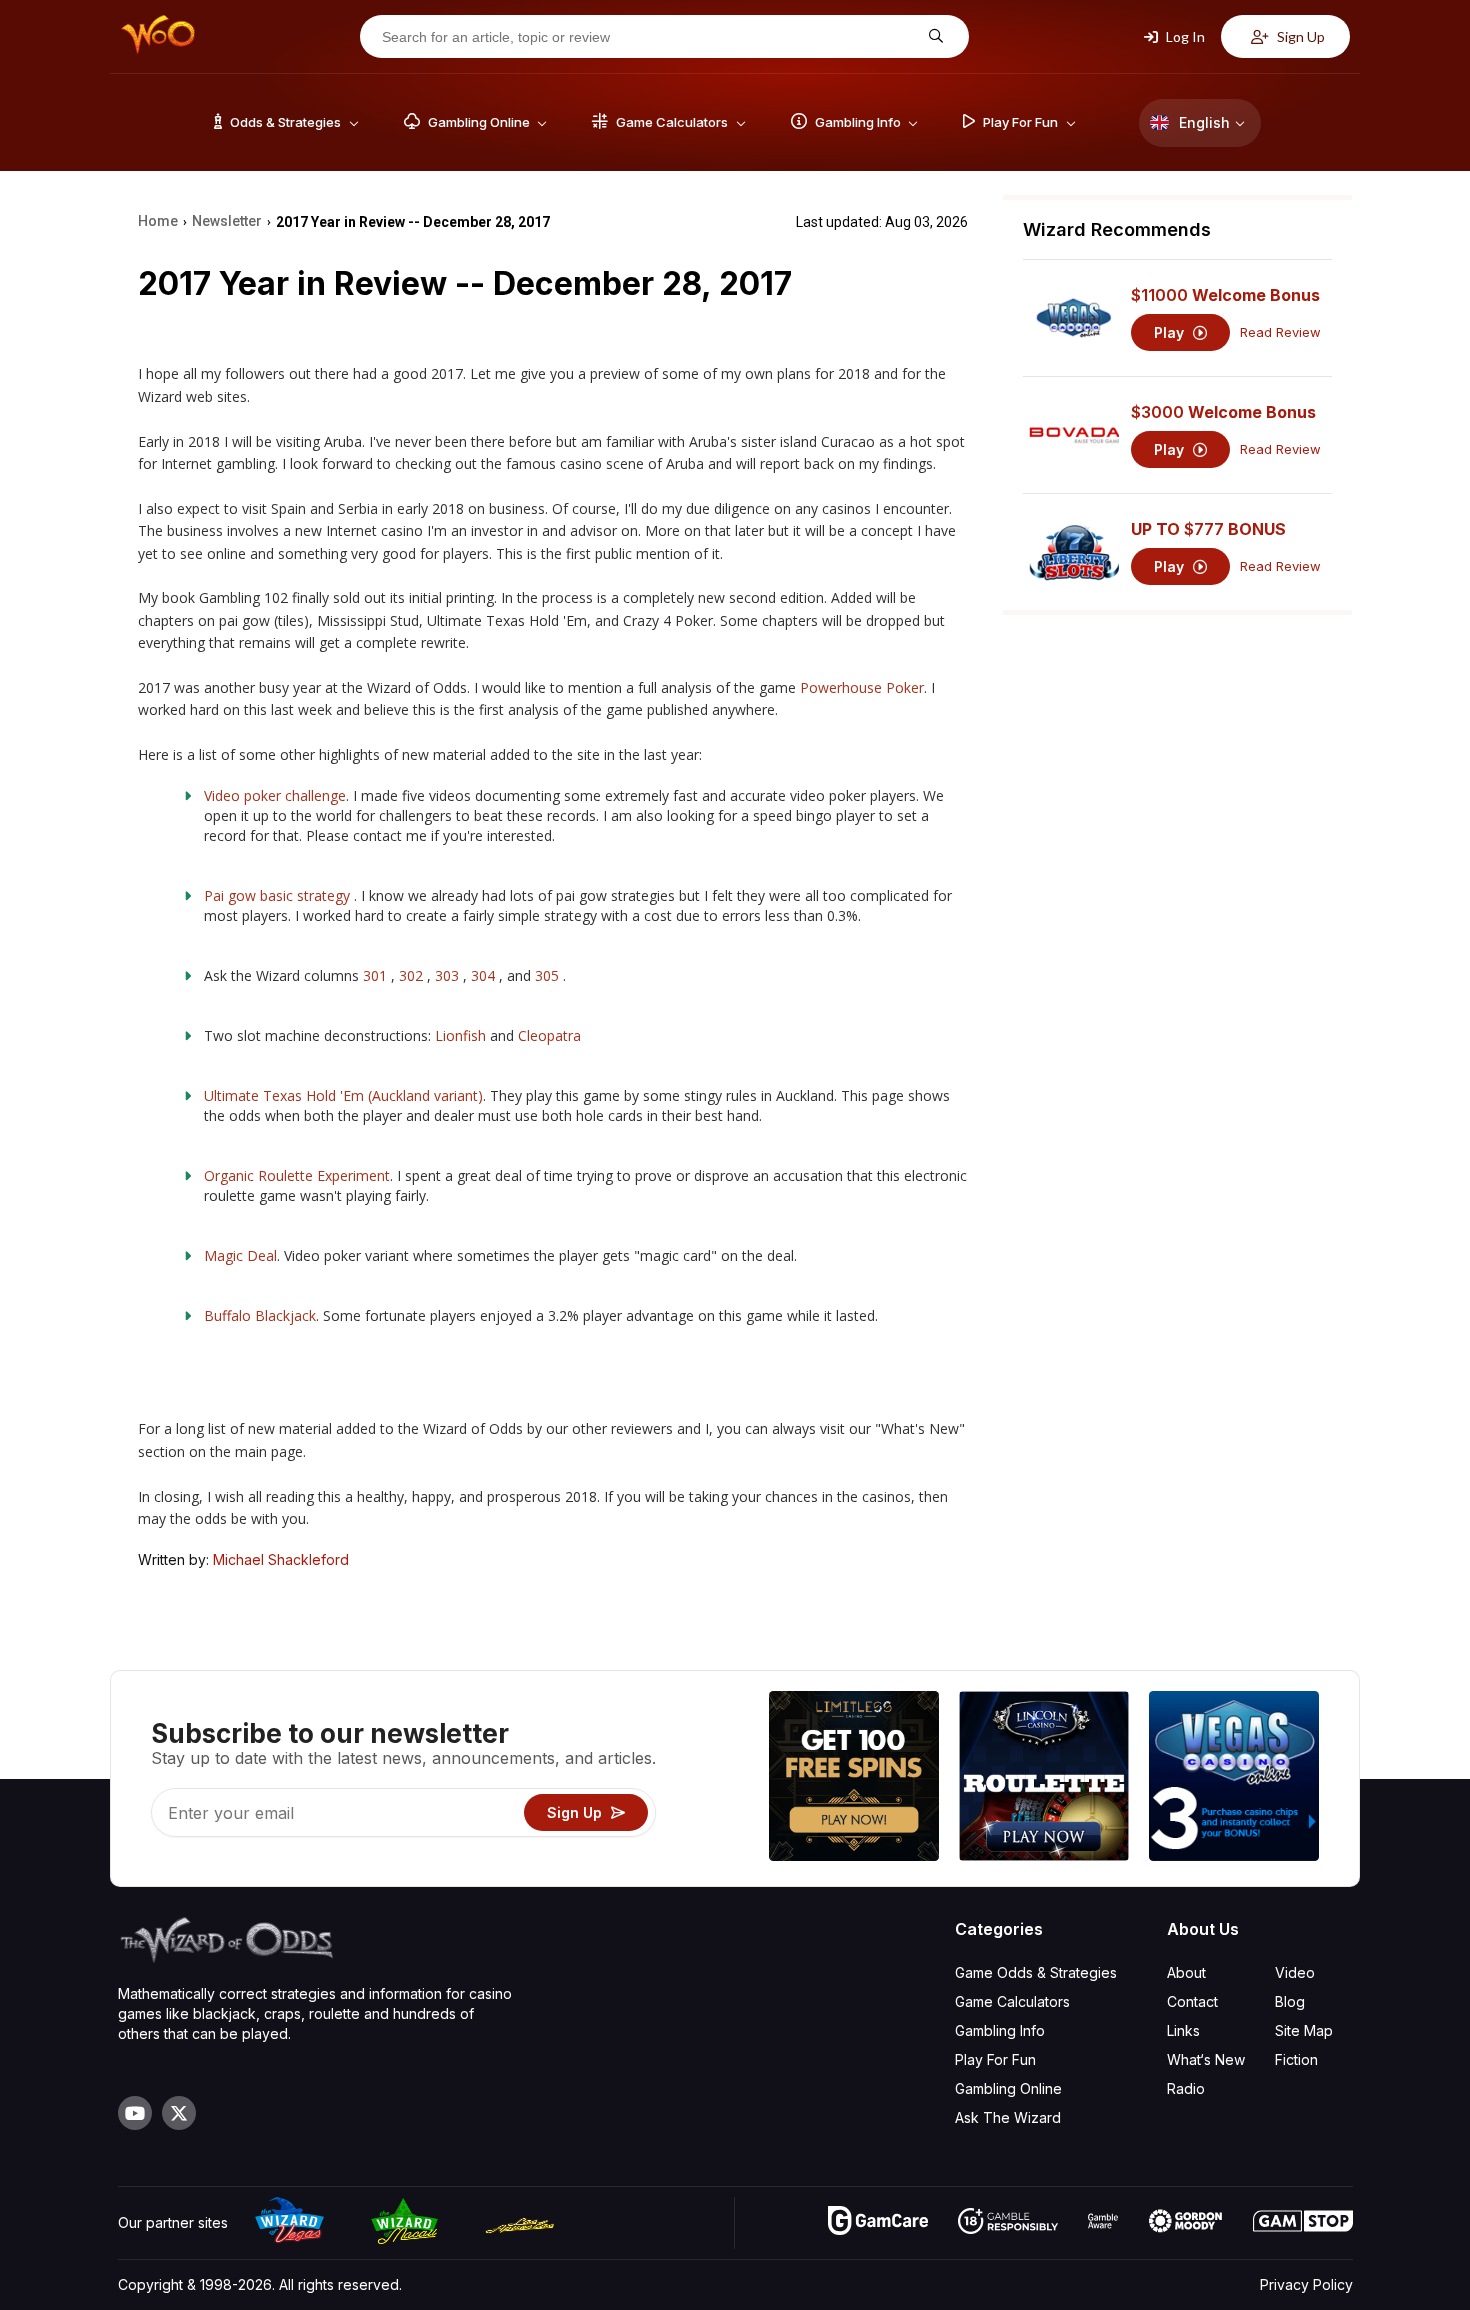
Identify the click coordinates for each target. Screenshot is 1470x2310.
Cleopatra (549, 1035)
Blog (1290, 2001)
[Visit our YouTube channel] (135, 2113)
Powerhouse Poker (862, 687)
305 (549, 975)
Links (1183, 2030)
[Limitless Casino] (854, 1778)
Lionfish (462, 1035)
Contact (1192, 2001)
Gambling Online (1008, 2088)
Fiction (1296, 2059)
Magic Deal (240, 1255)
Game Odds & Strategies (1036, 1972)
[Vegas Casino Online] (1234, 1778)
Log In (1184, 36)
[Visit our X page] (179, 2113)
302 (411, 975)
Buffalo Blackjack (260, 1315)
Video (1295, 1972)
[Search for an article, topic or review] (933, 36)
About (1186, 1972)
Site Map (1304, 2030)
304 (483, 975)
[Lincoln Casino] (1044, 1778)
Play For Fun (995, 2059)
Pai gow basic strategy (279, 895)
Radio (1186, 2088)
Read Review (1280, 332)
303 (449, 975)
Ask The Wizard (1008, 2117)
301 (377, 975)
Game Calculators (1012, 2001)
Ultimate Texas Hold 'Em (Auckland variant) (343, 1095)
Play (1171, 332)
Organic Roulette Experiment (297, 1175)
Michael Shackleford (281, 1559)
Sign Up (1299, 36)
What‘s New (1206, 2059)
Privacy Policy (1306, 2284)
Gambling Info (1000, 2030)
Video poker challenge (275, 795)
